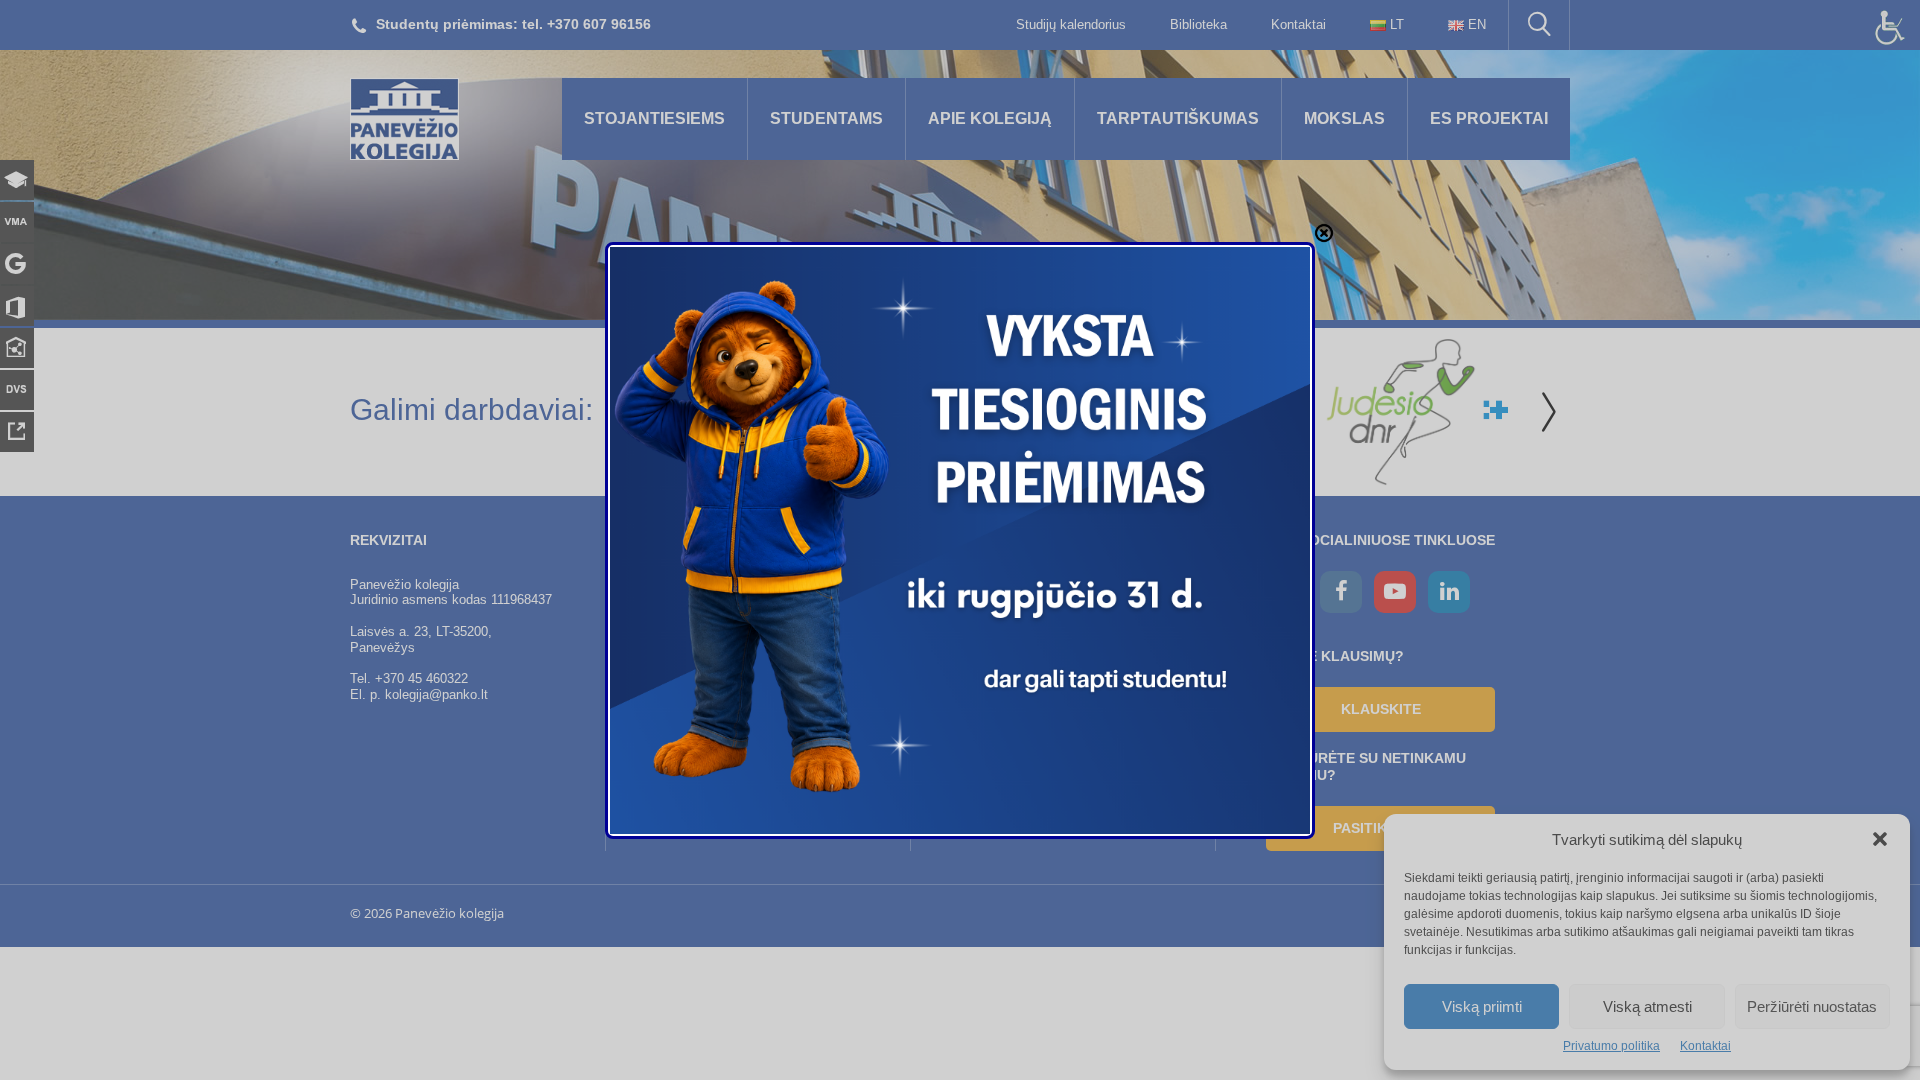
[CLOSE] (1324, 233)
